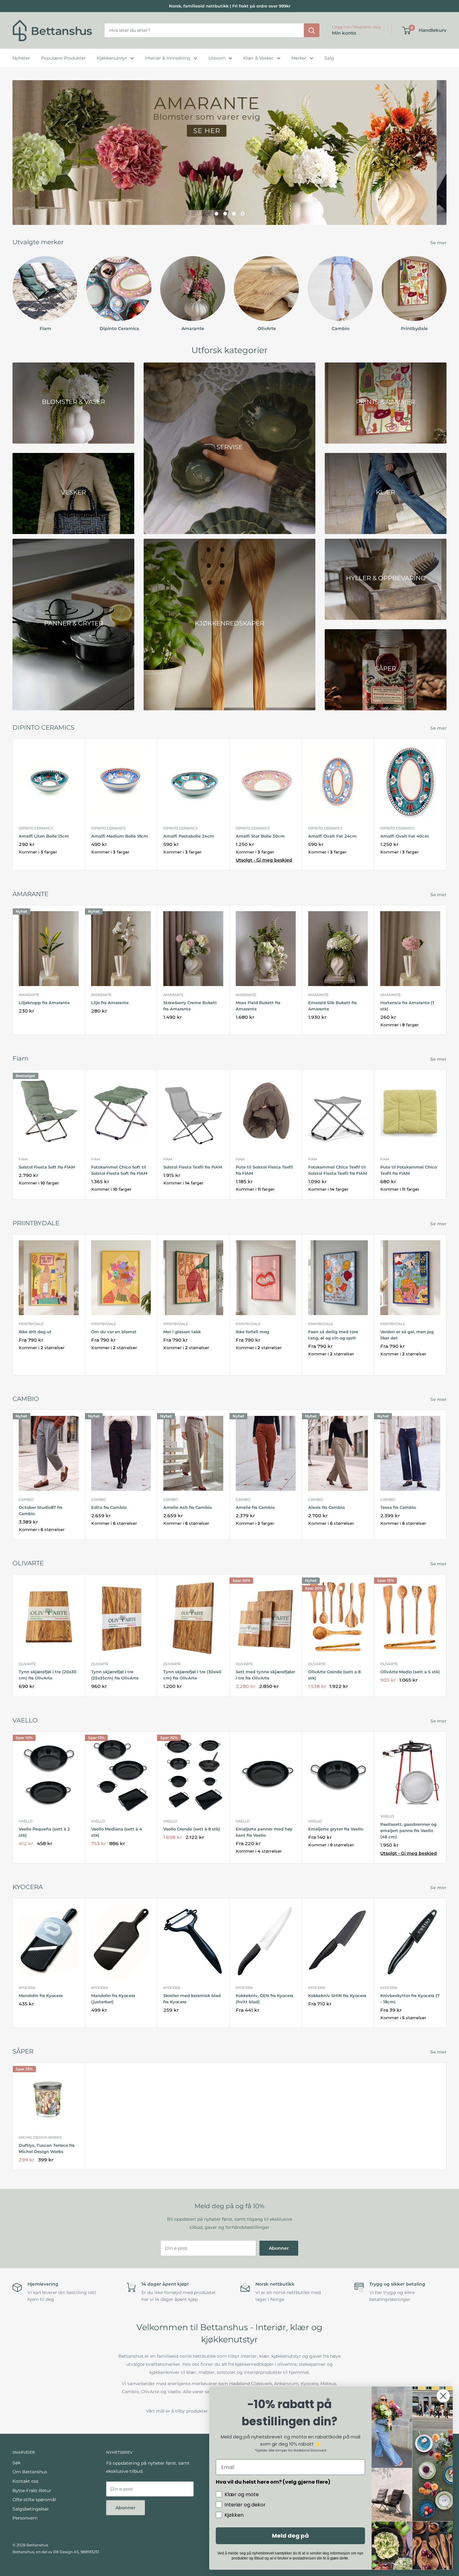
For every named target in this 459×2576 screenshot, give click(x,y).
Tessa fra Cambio (398, 1507)
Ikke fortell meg (252, 1331)
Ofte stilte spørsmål (34, 2500)
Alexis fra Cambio (326, 1507)
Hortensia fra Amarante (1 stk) (407, 1005)
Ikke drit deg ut (35, 1331)
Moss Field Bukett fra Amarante (258, 1005)
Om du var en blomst (114, 1331)
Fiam (23, 1159)
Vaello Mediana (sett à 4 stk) (117, 1832)
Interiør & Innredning (168, 58)
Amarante (29, 994)
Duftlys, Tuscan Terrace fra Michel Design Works (47, 2148)
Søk (17, 2463)
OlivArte (27, 1664)
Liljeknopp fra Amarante (44, 1002)
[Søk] (312, 31)
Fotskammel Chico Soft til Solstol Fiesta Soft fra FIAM (119, 1170)
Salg (329, 58)
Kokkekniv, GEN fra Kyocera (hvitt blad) (265, 1999)
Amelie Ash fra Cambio (188, 1507)
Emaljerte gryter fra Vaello (336, 1829)
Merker (299, 58)
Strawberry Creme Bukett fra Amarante (190, 1005)
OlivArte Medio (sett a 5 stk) (410, 1672)
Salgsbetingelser (31, 2509)
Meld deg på (290, 2536)
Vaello (26, 1821)
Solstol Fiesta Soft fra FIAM (47, 1167)
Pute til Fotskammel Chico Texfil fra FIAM (409, 1170)
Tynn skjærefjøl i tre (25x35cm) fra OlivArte (115, 1675)
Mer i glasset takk (182, 1331)
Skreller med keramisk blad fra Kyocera (192, 1999)
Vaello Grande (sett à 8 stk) (192, 1829)
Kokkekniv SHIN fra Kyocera (337, 1995)
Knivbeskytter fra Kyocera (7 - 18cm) (410, 1999)
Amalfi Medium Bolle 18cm (120, 836)
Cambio (26, 1499)
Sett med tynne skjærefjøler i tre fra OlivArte (265, 1675)
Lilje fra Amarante (110, 1002)
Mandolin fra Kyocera (41, 1995)
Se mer (439, 242)
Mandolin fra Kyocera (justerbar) (113, 1999)
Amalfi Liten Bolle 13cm (44, 836)
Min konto (344, 33)
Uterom (217, 58)
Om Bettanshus (30, 2472)
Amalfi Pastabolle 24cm (189, 836)
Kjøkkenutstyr (112, 58)
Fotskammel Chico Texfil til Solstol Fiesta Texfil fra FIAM (338, 1170)
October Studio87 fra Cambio (41, 1510)
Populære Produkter (63, 58)
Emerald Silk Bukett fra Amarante (333, 1005)
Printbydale (31, 1324)
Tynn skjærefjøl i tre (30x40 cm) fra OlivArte (192, 1675)
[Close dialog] (443, 2396)
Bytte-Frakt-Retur (32, 2490)
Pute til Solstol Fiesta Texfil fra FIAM (264, 1170)
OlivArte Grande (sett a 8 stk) (334, 1675)
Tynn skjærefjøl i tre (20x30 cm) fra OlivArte (48, 1675)
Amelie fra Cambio (255, 1507)
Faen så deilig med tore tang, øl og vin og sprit (333, 1334)
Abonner (279, 2248)
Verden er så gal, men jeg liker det (407, 1334)
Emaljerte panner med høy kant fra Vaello (264, 1832)
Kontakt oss (25, 2481)
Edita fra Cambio (109, 1507)
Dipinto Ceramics (36, 828)
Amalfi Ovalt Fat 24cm (332, 836)
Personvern (25, 2518)
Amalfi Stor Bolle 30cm (260, 836)
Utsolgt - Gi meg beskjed (264, 860)
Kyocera (27, 1987)
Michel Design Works (40, 2137)
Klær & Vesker (258, 58)
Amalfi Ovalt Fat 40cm (405, 836)
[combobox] (204, 31)
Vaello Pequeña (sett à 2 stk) (44, 1832)
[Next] (446, 288)
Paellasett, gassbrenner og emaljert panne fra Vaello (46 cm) (408, 1830)
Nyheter (21, 58)
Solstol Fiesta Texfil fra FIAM (193, 1167)
